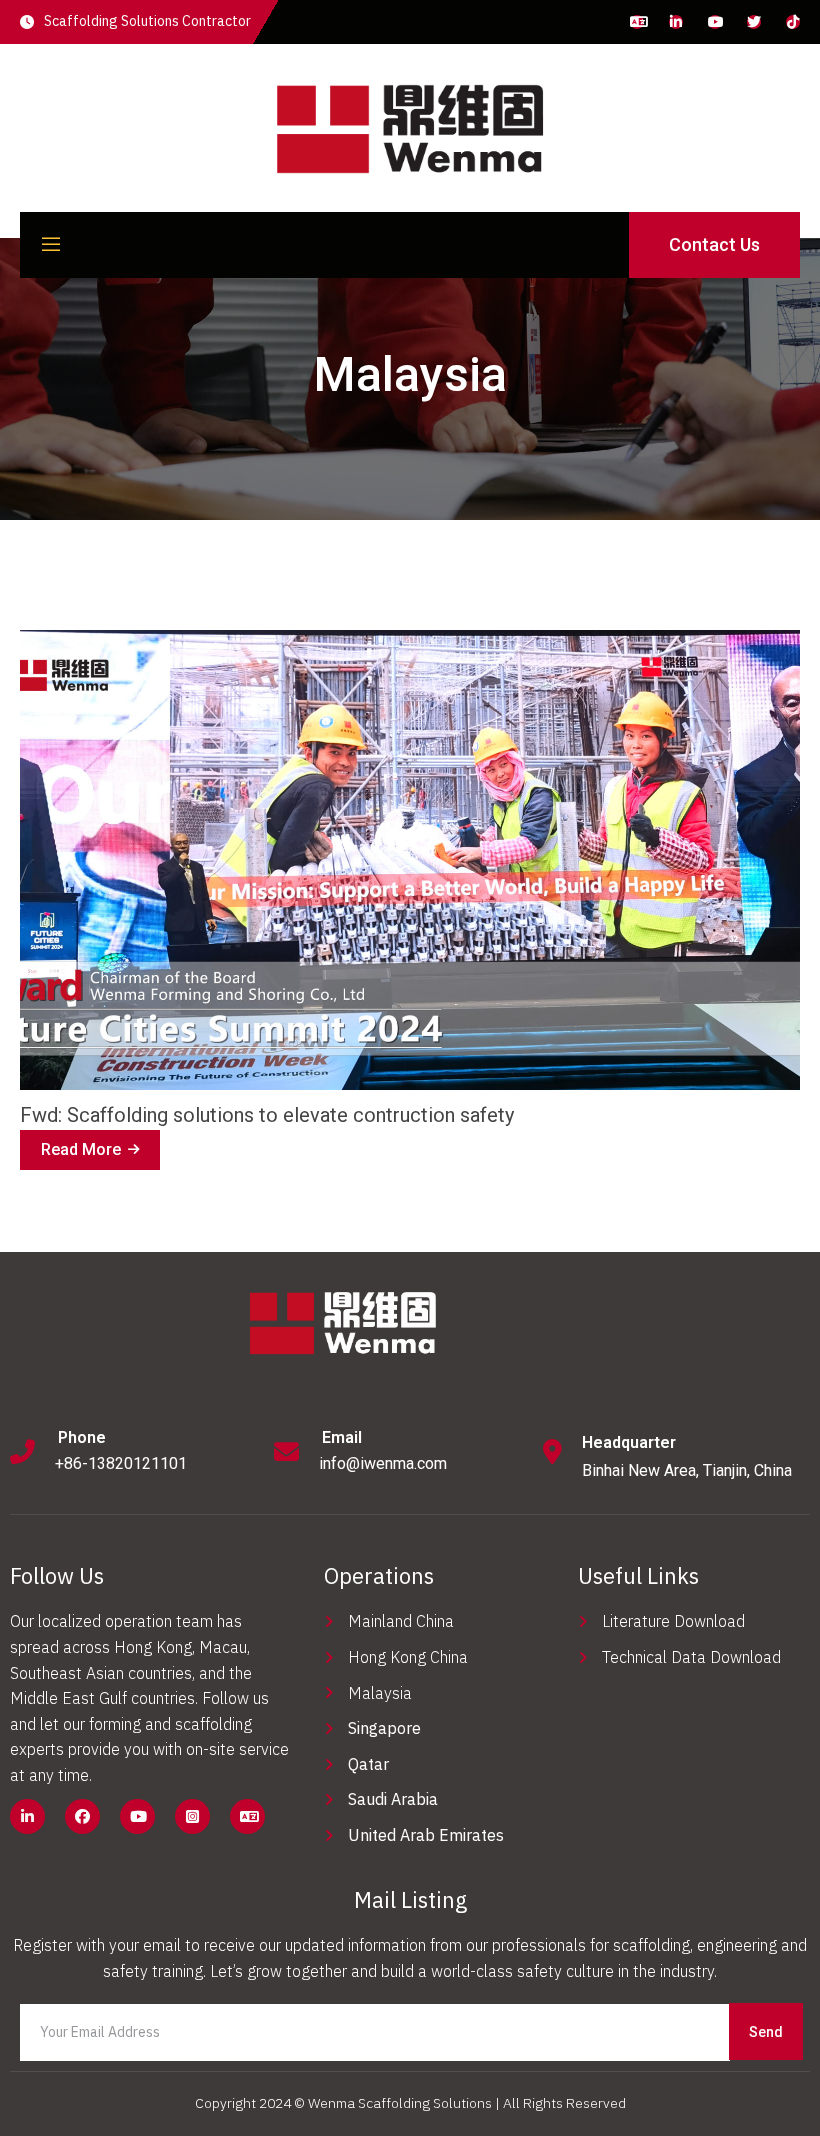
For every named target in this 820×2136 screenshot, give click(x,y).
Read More (84, 1155)
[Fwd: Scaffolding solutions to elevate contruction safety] (410, 860)
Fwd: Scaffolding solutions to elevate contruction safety (267, 1115)
